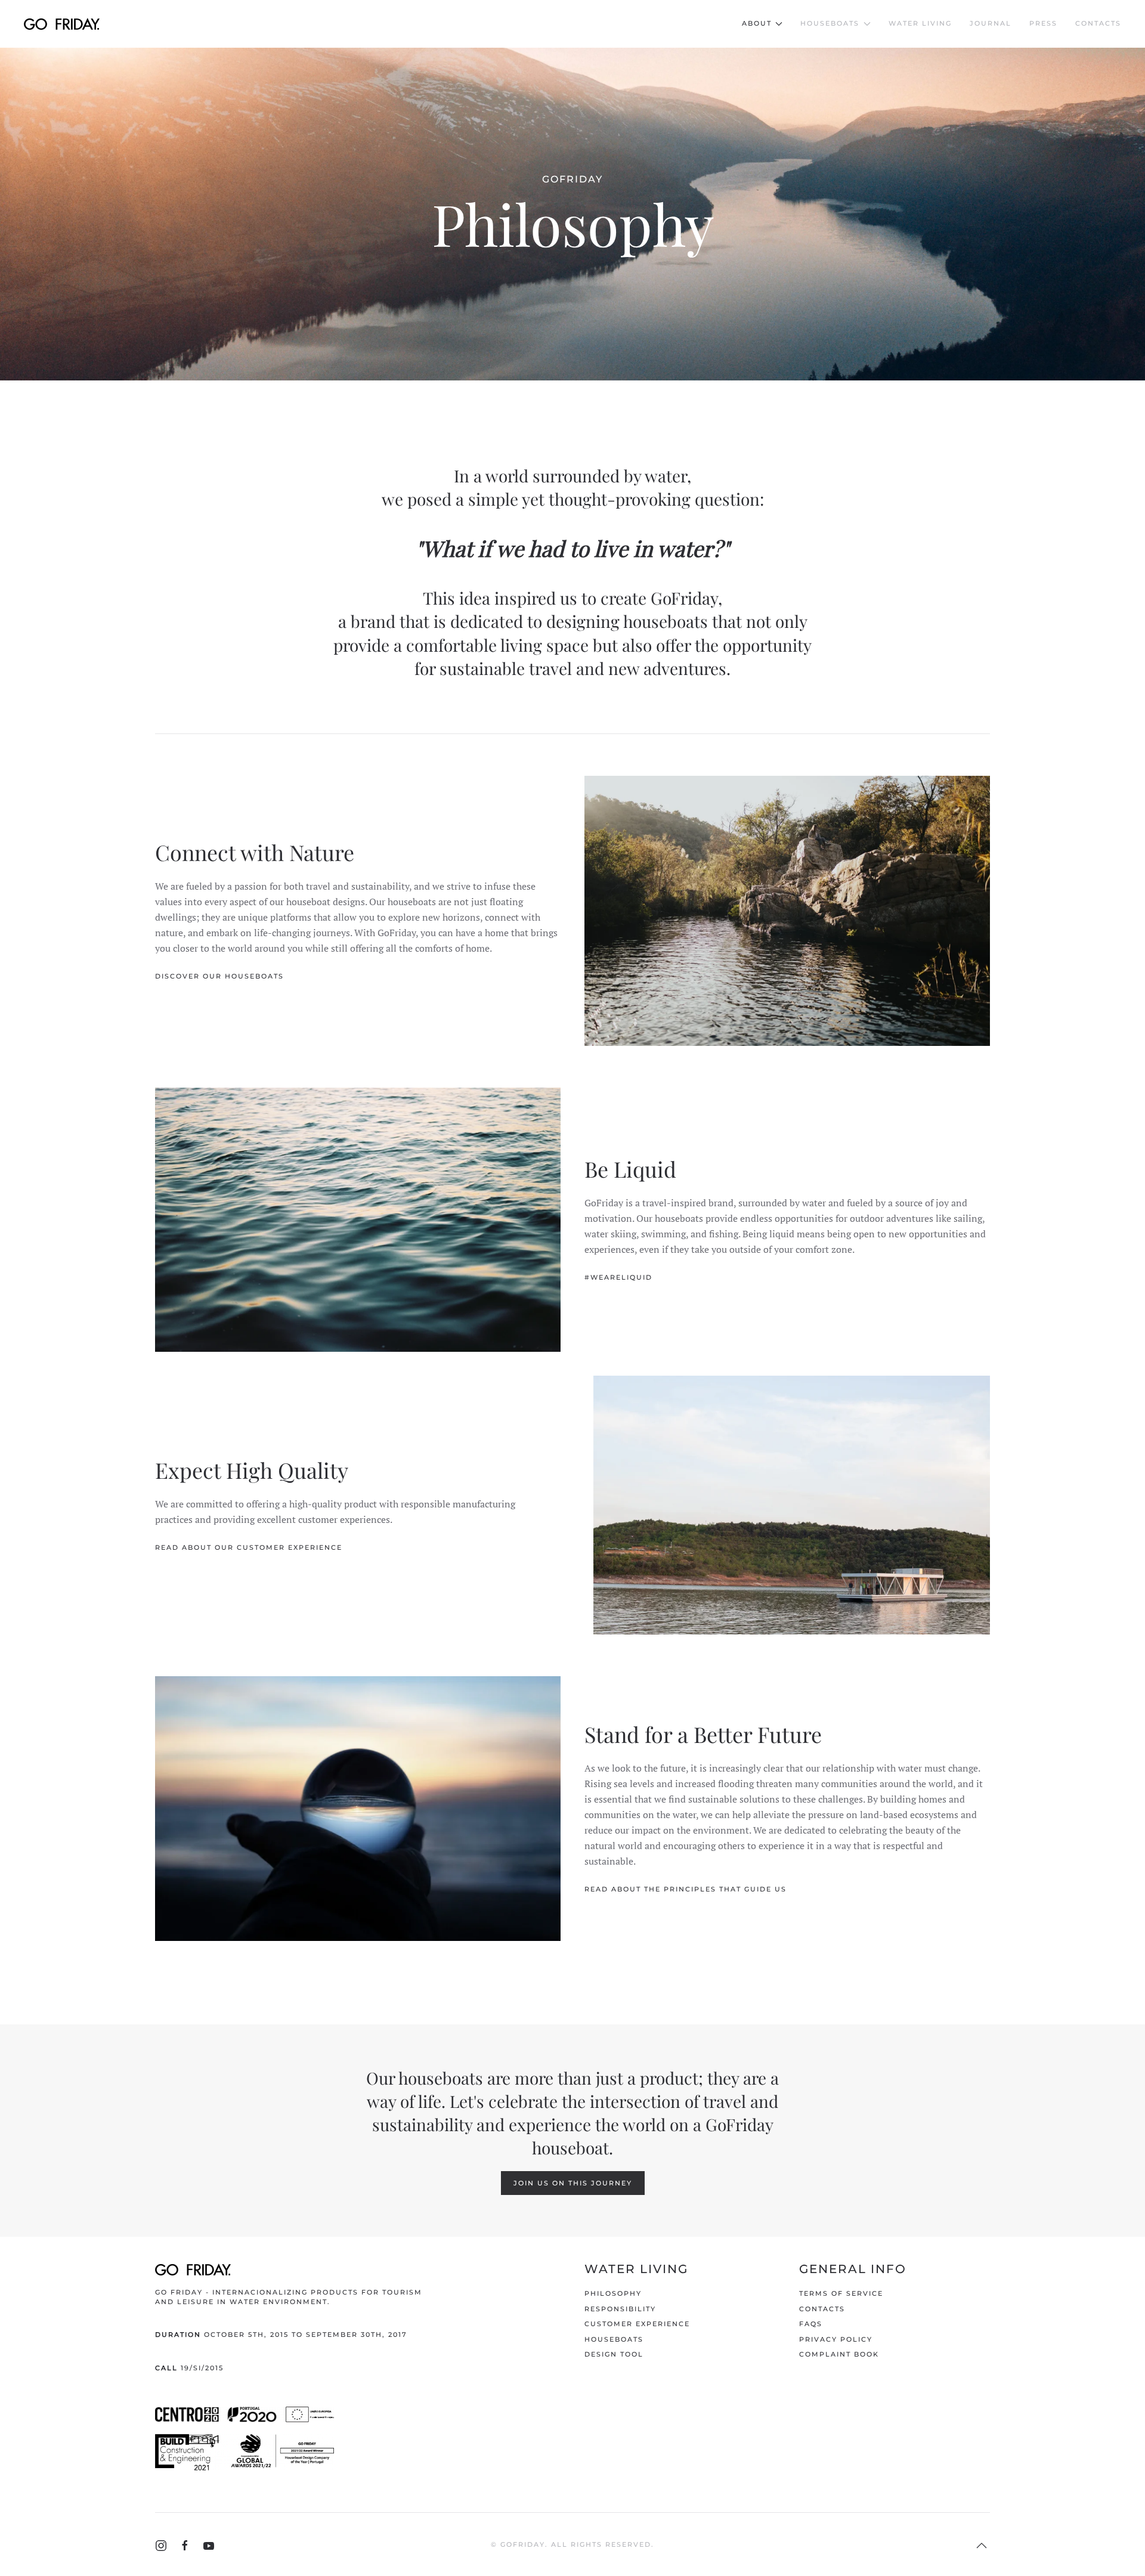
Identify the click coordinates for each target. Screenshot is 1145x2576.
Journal (991, 23)
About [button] (757, 23)
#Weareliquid (618, 1277)
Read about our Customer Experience (249, 1547)
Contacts (1098, 23)
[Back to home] (62, 24)
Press (1043, 23)
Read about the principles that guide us (686, 1889)
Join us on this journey (573, 2183)
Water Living (920, 23)
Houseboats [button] (830, 23)
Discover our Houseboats (219, 976)
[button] (982, 2546)
